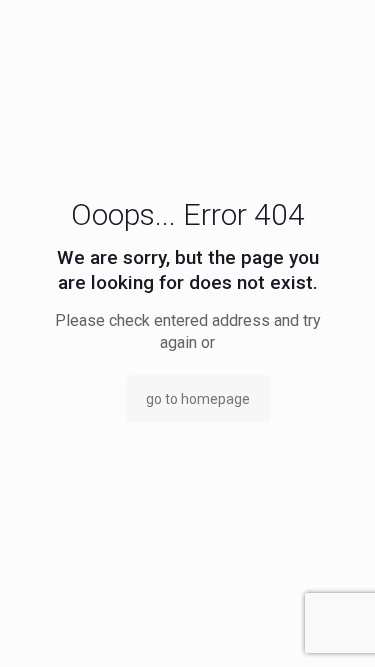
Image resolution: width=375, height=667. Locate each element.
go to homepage (198, 399)
